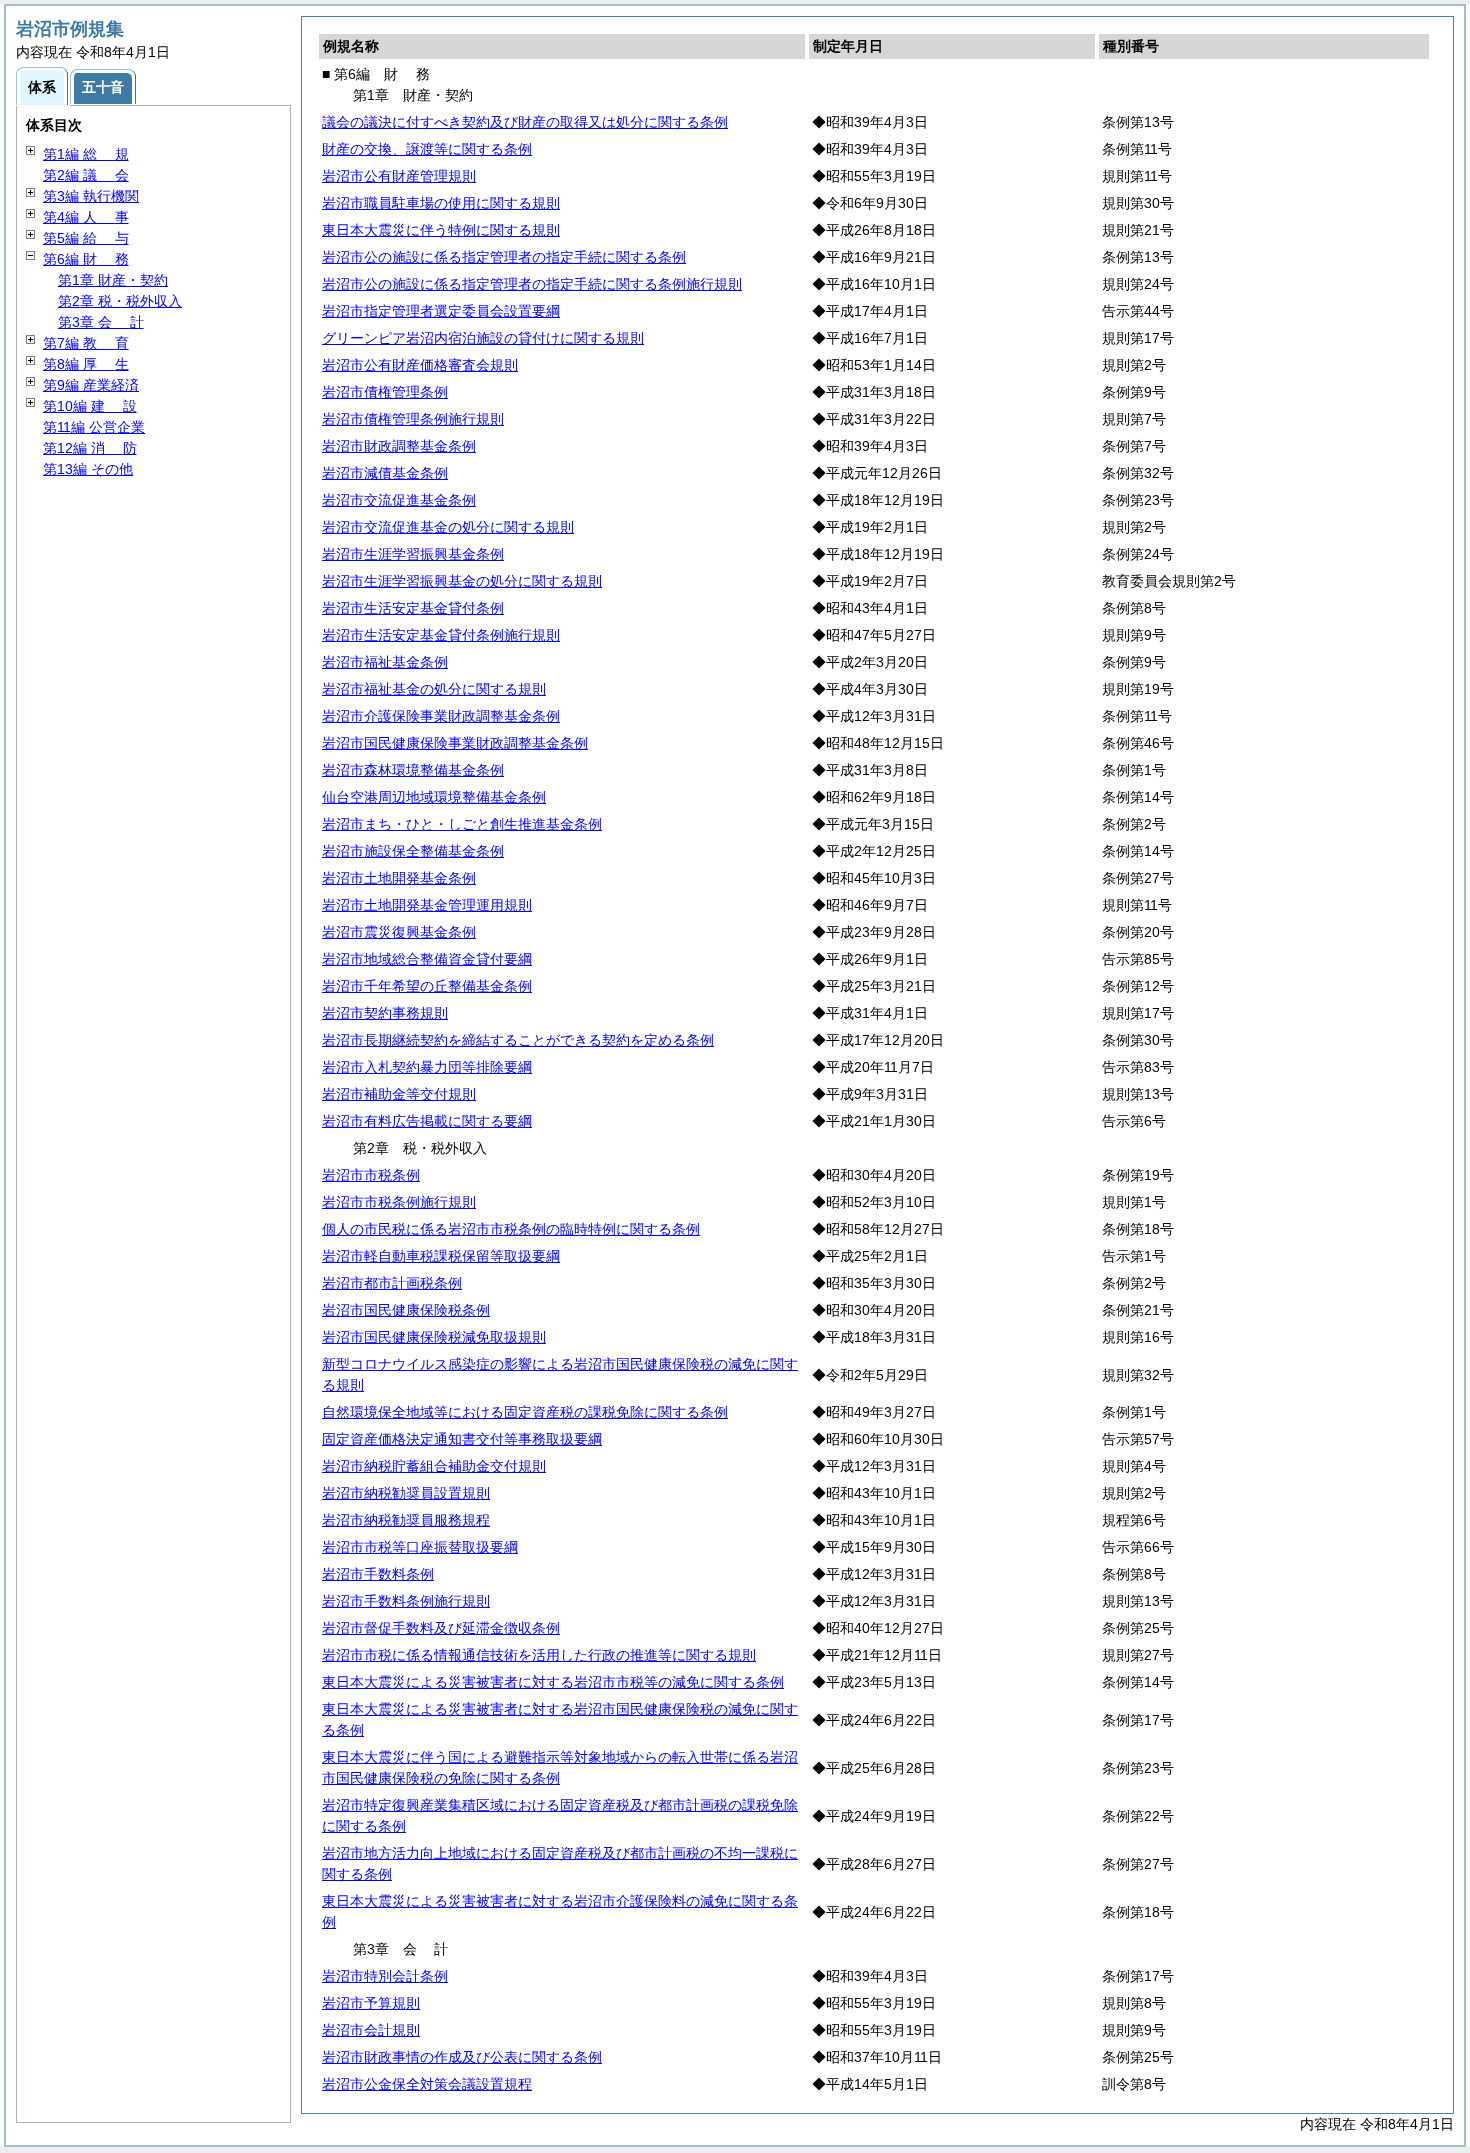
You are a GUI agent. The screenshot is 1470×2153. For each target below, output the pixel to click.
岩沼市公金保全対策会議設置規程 (427, 2084)
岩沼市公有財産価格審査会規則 (420, 365)
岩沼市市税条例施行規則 (399, 1202)
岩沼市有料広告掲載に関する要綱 (427, 1121)
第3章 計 (101, 322)
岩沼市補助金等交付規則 (399, 1094)
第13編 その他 (88, 469)
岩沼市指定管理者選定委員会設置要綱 (441, 311)
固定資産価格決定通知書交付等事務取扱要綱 (462, 1439)
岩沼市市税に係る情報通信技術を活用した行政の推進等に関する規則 (539, 1655)
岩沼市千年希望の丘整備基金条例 (427, 986)
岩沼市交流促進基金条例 (399, 500)
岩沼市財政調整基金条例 (399, 446)
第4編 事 (86, 217)
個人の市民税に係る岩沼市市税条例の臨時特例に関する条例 (511, 1229)
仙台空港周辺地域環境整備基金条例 (434, 797)
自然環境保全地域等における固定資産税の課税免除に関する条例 (525, 1412)
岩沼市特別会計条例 (385, 1976)
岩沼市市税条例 (371, 1175)
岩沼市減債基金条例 (385, 473)
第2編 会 (86, 175)
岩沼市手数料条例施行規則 (406, 1601)
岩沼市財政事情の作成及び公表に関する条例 (462, 2057)
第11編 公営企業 (94, 427)
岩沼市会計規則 (371, 2030)
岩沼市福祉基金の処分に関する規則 (434, 689)
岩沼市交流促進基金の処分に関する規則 (448, 527)
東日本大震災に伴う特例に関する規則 (441, 230)
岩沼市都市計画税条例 (392, 1283)
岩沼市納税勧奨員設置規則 (406, 1493)
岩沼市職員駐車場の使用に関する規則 (441, 203)
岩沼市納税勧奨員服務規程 (406, 1520)
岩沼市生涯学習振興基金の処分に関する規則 (462, 581)
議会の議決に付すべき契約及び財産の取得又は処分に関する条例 (525, 122)
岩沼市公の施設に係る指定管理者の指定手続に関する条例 (504, 257)
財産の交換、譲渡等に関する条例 (427, 149)
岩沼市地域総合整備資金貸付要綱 (427, 959)
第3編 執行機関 (91, 196)
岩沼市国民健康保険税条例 (406, 1310)
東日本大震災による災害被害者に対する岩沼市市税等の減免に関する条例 (553, 1682)
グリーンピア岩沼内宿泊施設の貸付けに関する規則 (483, 338)
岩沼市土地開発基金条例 (399, 878)
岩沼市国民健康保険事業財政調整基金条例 (455, 743)
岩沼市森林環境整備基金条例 (413, 770)
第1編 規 (86, 154)
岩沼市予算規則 (371, 2003)
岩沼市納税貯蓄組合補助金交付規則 (434, 1466)
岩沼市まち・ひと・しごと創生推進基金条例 (462, 824)
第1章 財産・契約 (113, 280)
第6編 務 (86, 259)
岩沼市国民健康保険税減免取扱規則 (434, 1337)
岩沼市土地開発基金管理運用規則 (427, 905)
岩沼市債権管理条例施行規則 (413, 419)
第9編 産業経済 (91, 385)
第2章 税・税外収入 (120, 301)
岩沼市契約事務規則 (385, 1013)
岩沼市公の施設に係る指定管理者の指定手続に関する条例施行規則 (532, 284)
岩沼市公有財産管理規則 (399, 176)
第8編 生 (86, 364)
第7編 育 (86, 343)
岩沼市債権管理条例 (385, 392)
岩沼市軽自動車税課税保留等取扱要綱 (441, 1256)
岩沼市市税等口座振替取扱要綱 (420, 1547)
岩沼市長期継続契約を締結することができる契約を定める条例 (518, 1040)
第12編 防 (90, 448)
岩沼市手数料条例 (378, 1574)
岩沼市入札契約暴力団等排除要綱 (427, 1067)
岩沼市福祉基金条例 (385, 662)
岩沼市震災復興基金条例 (399, 932)
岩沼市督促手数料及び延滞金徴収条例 (441, 1628)
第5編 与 (86, 238)
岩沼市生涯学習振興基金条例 (413, 554)
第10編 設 (90, 406)
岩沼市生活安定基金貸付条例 (413, 608)
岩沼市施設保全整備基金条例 (413, 851)
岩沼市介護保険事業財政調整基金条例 (441, 716)
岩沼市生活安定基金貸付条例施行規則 (441, 635)
